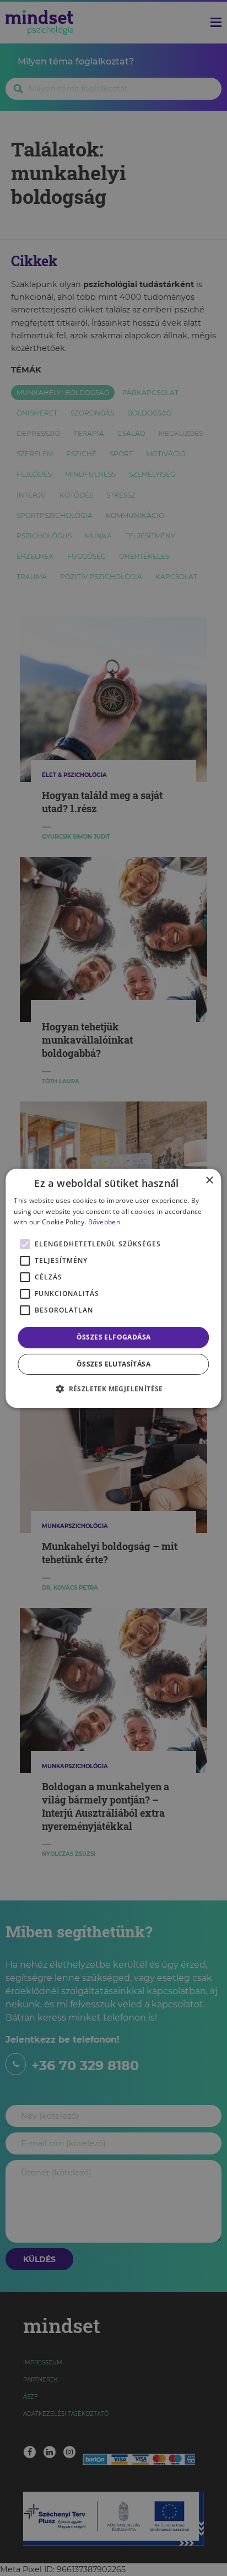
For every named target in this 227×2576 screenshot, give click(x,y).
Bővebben (104, 1222)
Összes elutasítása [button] (113, 1364)
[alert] (113, 1288)
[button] (113, 1389)
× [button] (209, 1180)
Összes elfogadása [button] (114, 1337)
